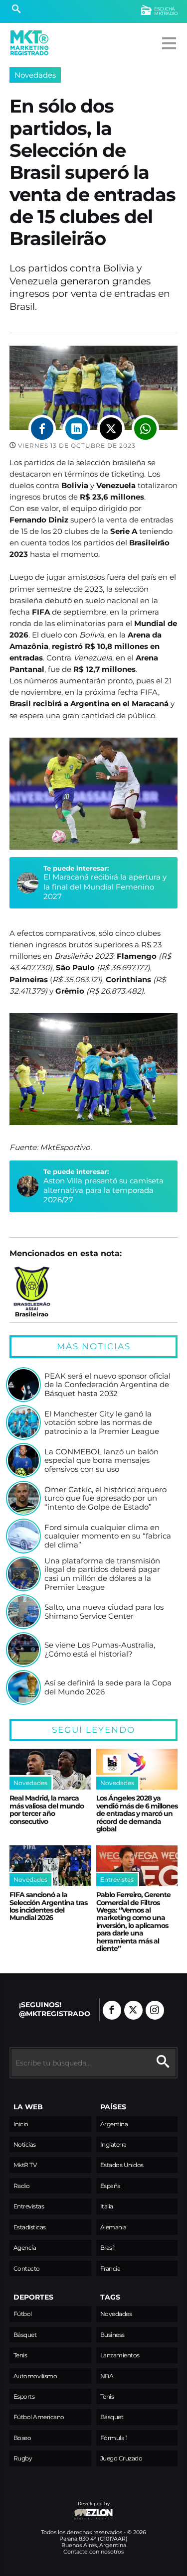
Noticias (25, 2144)
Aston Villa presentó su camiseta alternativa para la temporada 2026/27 (103, 1190)
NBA (107, 2376)
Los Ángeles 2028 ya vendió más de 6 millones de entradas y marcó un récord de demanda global (137, 1813)
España (110, 2186)
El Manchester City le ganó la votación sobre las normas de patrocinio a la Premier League (102, 1423)
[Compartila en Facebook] (42, 429)
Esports (24, 2396)
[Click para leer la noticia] (23, 1385)
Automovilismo (35, 2376)
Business (112, 2335)
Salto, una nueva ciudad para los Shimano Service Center (104, 1611)
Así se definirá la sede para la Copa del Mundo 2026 (108, 1687)
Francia (110, 2268)
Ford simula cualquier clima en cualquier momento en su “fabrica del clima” (108, 1536)
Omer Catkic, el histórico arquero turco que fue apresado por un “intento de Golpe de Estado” (105, 1498)
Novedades (35, 75)
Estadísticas (30, 2227)
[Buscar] (16, 10)
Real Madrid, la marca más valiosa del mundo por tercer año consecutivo (47, 1809)
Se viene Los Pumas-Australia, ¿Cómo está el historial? (100, 1649)
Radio (22, 2186)
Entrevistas (29, 2206)
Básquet (25, 2335)
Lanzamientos (120, 2355)
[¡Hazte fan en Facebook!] (112, 2010)
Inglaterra (113, 2144)
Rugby (23, 2458)
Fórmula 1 (114, 2438)
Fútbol (23, 2314)
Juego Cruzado (121, 2458)
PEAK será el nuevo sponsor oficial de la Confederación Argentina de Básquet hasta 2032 (107, 1385)
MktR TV (25, 2165)
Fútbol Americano (39, 2417)
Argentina (114, 2124)
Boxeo (22, 2438)
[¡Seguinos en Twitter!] (133, 2010)
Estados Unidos (122, 2165)
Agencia (25, 2248)
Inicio (21, 2124)
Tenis (20, 2355)
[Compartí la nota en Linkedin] (77, 429)
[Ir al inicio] (29, 43)
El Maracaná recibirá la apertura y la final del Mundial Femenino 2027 (105, 887)
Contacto (27, 2268)
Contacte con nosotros (93, 2552)
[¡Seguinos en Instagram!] (155, 2010)
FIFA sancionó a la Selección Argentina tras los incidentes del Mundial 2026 (48, 1906)
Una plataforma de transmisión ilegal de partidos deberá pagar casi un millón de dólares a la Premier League (102, 1574)
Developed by (60, 2509)
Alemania (113, 2227)
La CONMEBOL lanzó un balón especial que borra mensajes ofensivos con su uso (101, 1461)
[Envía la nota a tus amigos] (145, 429)
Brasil (107, 2248)
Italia (107, 2206)
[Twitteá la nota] (111, 429)
